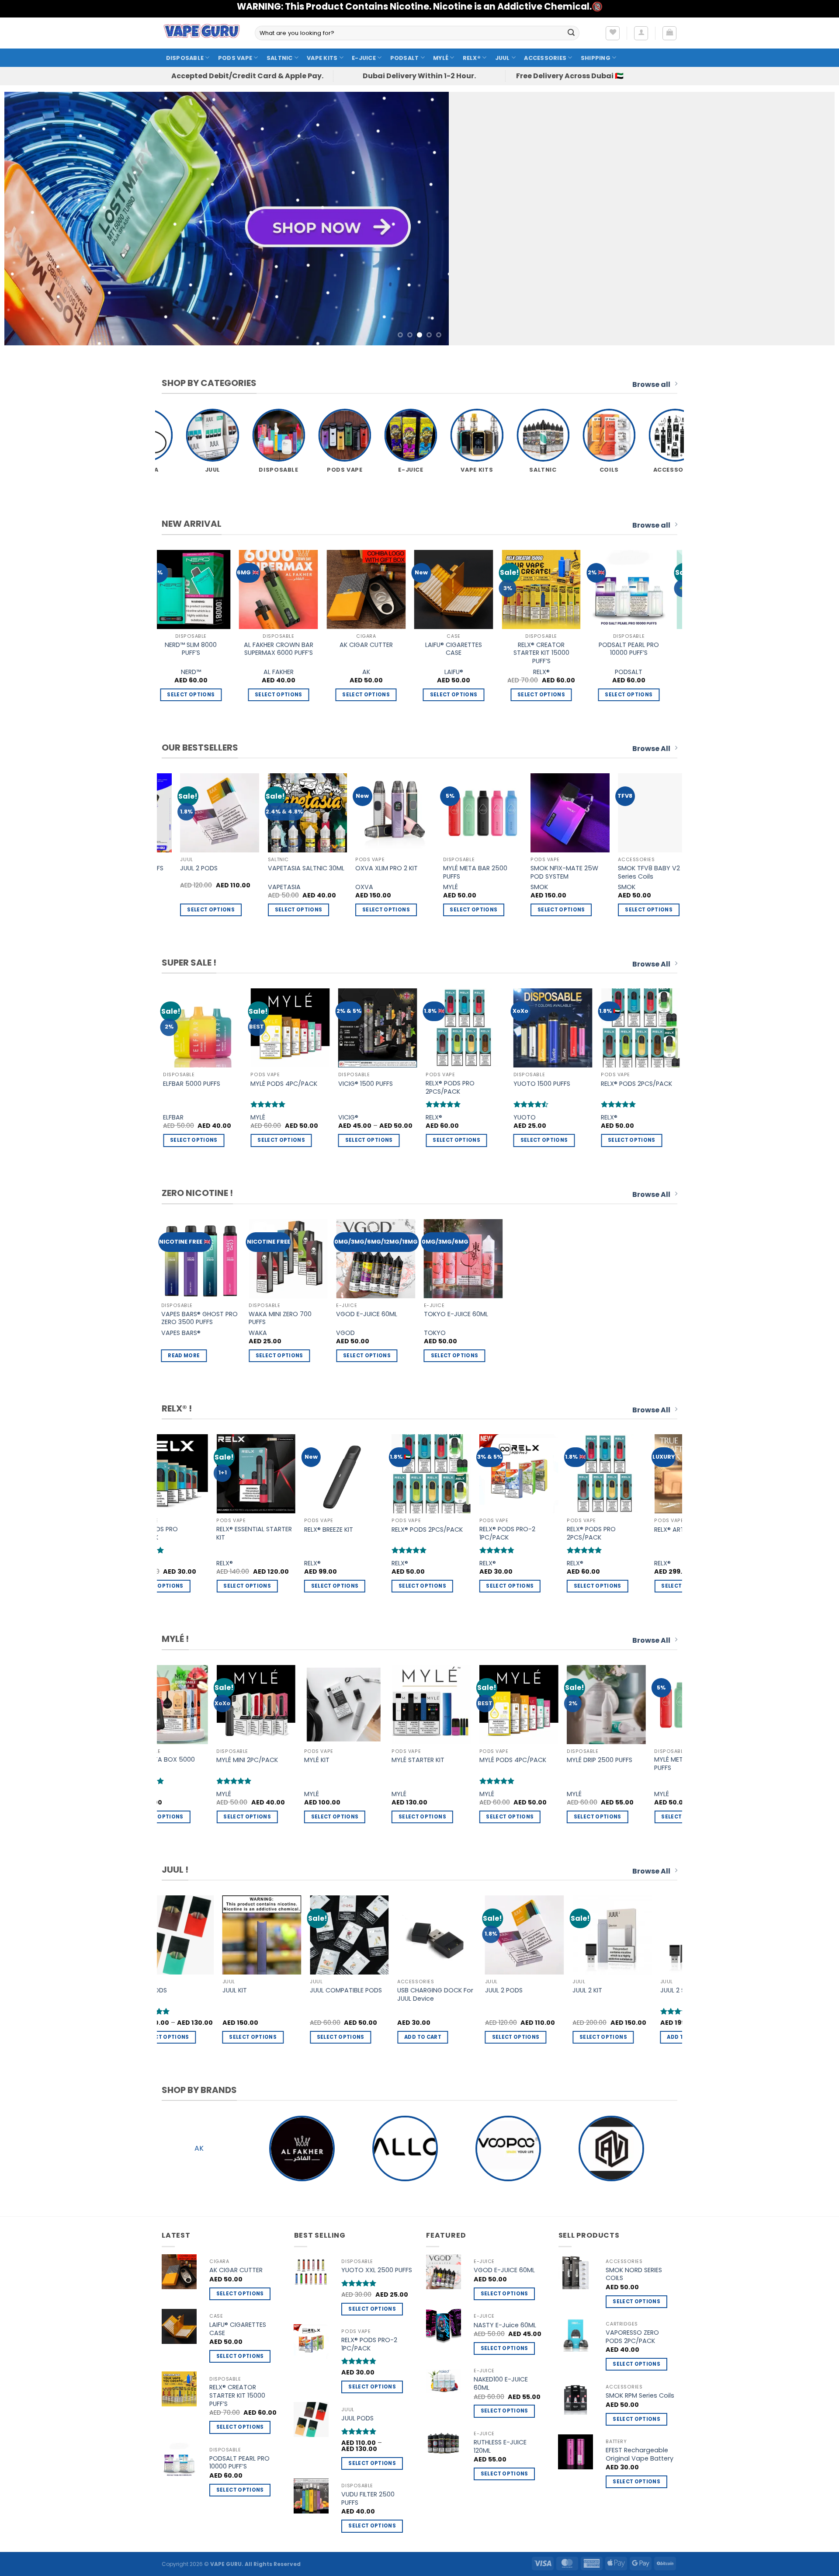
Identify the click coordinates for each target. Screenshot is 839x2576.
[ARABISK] (611, 2148)
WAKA (258, 1333)
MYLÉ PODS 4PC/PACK (167, 1760)
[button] (641, 33)
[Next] (807, 219)
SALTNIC (280, 58)
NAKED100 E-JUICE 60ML (501, 2383)
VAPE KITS (322, 58)
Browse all (651, 384)
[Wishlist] (613, 33)
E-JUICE (364, 58)
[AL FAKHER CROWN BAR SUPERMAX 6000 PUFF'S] (545, 589)
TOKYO (435, 1333)
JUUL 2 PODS (239, 1990)
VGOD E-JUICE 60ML (367, 1314)
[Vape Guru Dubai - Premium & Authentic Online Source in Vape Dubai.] (202, 33)
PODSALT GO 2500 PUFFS (297, 1084)
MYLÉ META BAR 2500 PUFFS (341, 1764)
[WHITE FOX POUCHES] (283, 589)
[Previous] (32, 219)
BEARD (502, 887)
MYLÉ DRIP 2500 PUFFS (254, 1760)
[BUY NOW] (419, 219)
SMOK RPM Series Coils (640, 2396)
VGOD (532, 1118)
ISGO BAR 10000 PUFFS (437, 868)
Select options (633, 695)
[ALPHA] (302, 2148)
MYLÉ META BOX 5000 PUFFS (605, 1764)
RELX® (472, 58)
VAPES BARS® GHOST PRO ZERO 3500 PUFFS (199, 1318)
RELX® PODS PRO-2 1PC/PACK (283, 1533)
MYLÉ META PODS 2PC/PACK (422, 1764)
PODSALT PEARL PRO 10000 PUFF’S (195, 649)
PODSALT (405, 58)
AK (633, 672)
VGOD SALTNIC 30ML (553, 1084)
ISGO (412, 887)
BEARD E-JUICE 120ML (524, 868)
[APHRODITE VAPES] (405, 2148)
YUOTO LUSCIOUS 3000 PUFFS (382, 1087)
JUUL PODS (499, 1990)
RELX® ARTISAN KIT (457, 1530)
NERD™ (458, 672)
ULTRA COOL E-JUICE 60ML (348, 872)
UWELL (589, 887)
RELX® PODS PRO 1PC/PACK (542, 1533)
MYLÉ (441, 58)
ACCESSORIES (545, 58)
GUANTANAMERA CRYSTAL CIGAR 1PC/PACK (268, 872)
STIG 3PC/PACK (458, 1084)
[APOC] (508, 2148)
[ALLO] (199, 2148)
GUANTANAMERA (254, 887)
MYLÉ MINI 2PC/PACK (203, 1084)
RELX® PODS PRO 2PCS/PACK (367, 1533)
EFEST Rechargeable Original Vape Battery (640, 2454)
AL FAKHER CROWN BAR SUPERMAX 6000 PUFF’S (545, 649)
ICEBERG (370, 672)
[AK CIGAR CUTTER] (633, 589)
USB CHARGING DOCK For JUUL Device (170, 1994)
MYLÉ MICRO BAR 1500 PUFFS (517, 1764)
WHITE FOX (282, 672)
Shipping (596, 58)
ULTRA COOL (336, 887)
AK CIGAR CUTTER (633, 645)
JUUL (503, 58)
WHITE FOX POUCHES (282, 645)
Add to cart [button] (255, 910)
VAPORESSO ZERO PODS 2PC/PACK (632, 2337)
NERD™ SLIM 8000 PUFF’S (458, 649)
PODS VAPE (235, 58)
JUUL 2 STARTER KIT (424, 1990)
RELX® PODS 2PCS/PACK (203, 1530)
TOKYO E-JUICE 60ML (456, 1314)
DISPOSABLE (185, 58)
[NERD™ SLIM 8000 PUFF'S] (458, 589)
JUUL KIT (582, 1990)
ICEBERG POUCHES (370, 645)
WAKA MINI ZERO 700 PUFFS (280, 1318)
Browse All (651, 749)
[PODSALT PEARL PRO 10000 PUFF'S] (195, 589)
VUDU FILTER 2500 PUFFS (368, 2498)
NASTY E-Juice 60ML (505, 2325)
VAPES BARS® (181, 1333)
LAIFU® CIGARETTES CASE (238, 2329)
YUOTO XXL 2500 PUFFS (377, 2270)
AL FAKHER (545, 672)
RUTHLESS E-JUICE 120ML (500, 2446)
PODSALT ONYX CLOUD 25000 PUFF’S (176, 872)
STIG (442, 1118)
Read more (184, 1356)
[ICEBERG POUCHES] (370, 589)
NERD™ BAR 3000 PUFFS (645, 1084)
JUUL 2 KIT (322, 1990)
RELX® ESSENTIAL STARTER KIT (643, 1533)
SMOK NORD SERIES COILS (634, 2274)
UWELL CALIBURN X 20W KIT (614, 872)
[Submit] (571, 33)
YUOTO (358, 1118)
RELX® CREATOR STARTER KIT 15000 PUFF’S (237, 2395)
